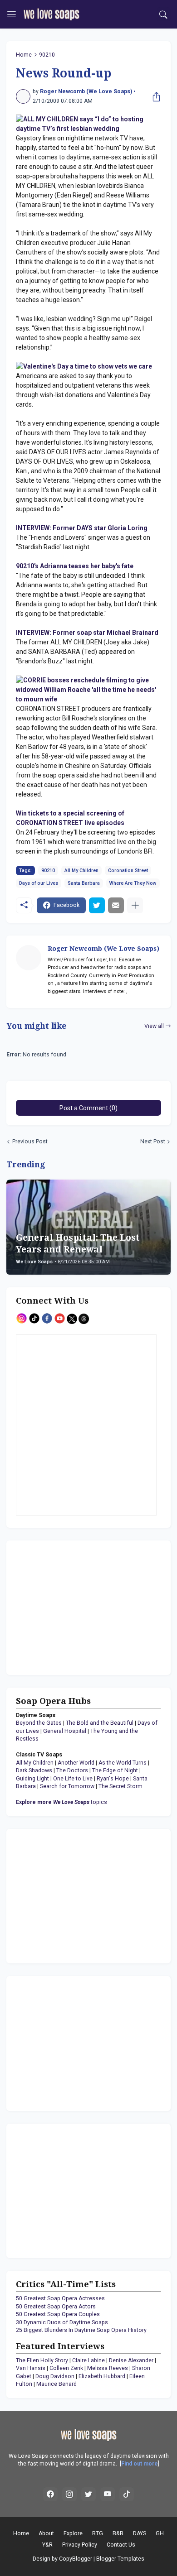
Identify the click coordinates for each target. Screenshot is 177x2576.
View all (154, 1026)
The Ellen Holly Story (42, 2360)
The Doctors (72, 1770)
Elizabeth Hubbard (102, 2376)
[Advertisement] (73, 1607)
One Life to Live (73, 1779)
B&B (118, 2533)
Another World (76, 1763)
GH (160, 2533)
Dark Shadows (34, 1770)
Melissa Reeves (108, 2368)
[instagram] (69, 2494)
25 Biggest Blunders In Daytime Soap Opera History (81, 2330)
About (46, 2533)
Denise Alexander (131, 2360)
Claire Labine (88, 2360)
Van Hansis (31, 2368)
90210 (47, 55)
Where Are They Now (133, 883)
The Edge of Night (115, 1770)
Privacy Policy (80, 2545)
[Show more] (135, 905)
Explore (73, 2533)
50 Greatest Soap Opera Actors (56, 2307)
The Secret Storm (120, 1786)
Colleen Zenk (66, 2368)
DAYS (140, 2533)
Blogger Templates (120, 2559)
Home (24, 55)
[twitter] (88, 2494)
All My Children (81, 871)
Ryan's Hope (113, 1779)
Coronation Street (128, 871)
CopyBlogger (76, 2559)
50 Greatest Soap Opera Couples (58, 2314)
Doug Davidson (55, 2376)
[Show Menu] (12, 14)
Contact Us (121, 2545)
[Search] (164, 14)
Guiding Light (32, 1779)
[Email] (116, 905)
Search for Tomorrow (67, 1786)
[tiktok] (127, 2494)
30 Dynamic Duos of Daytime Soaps (62, 2322)
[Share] (154, 96)
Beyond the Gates (39, 1723)
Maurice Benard (57, 2384)
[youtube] (108, 2494)
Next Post (153, 1142)
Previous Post (30, 1142)
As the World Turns (123, 1763)
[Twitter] (97, 905)
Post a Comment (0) (88, 1108)
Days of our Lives (39, 883)
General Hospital (65, 1731)
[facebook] (50, 2494)
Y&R (47, 2545)
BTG (98, 2533)
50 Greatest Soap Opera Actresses (60, 2298)
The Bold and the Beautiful (100, 1723)
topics (61, 1802)
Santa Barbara (84, 883)
